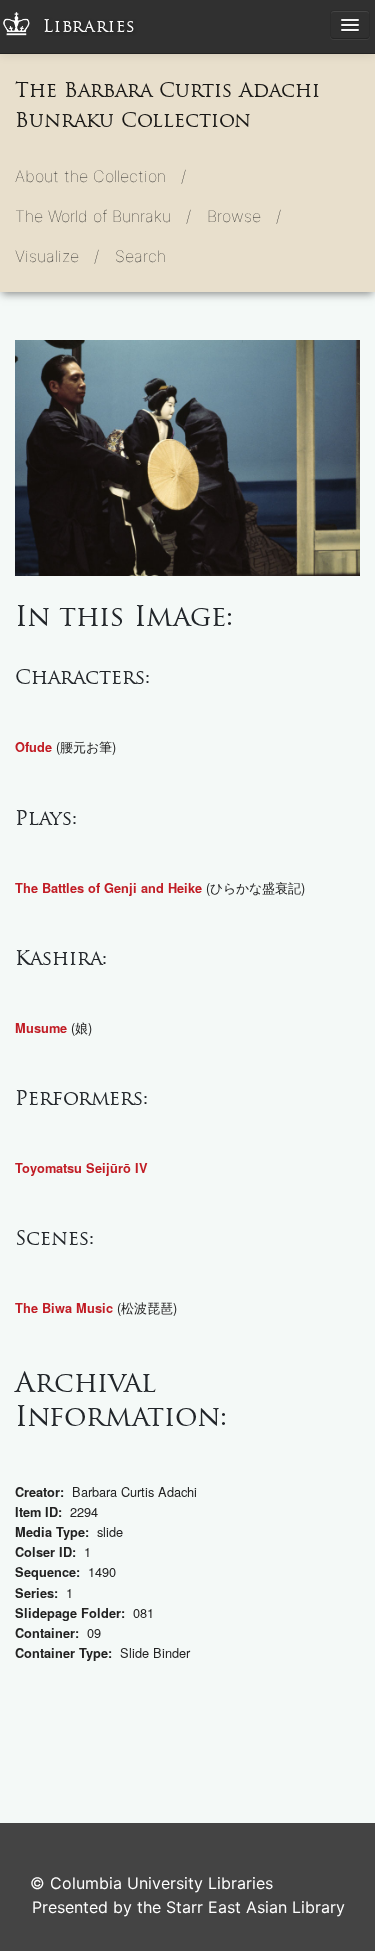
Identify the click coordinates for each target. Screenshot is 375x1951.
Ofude (33, 747)
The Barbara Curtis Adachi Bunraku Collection (167, 105)
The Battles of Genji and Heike (108, 888)
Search (140, 256)
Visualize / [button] (57, 256)
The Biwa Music (64, 1308)
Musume (41, 1028)
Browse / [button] (244, 216)
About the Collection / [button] (100, 176)
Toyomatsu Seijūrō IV (81, 1168)
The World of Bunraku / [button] (103, 216)
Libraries (89, 26)
